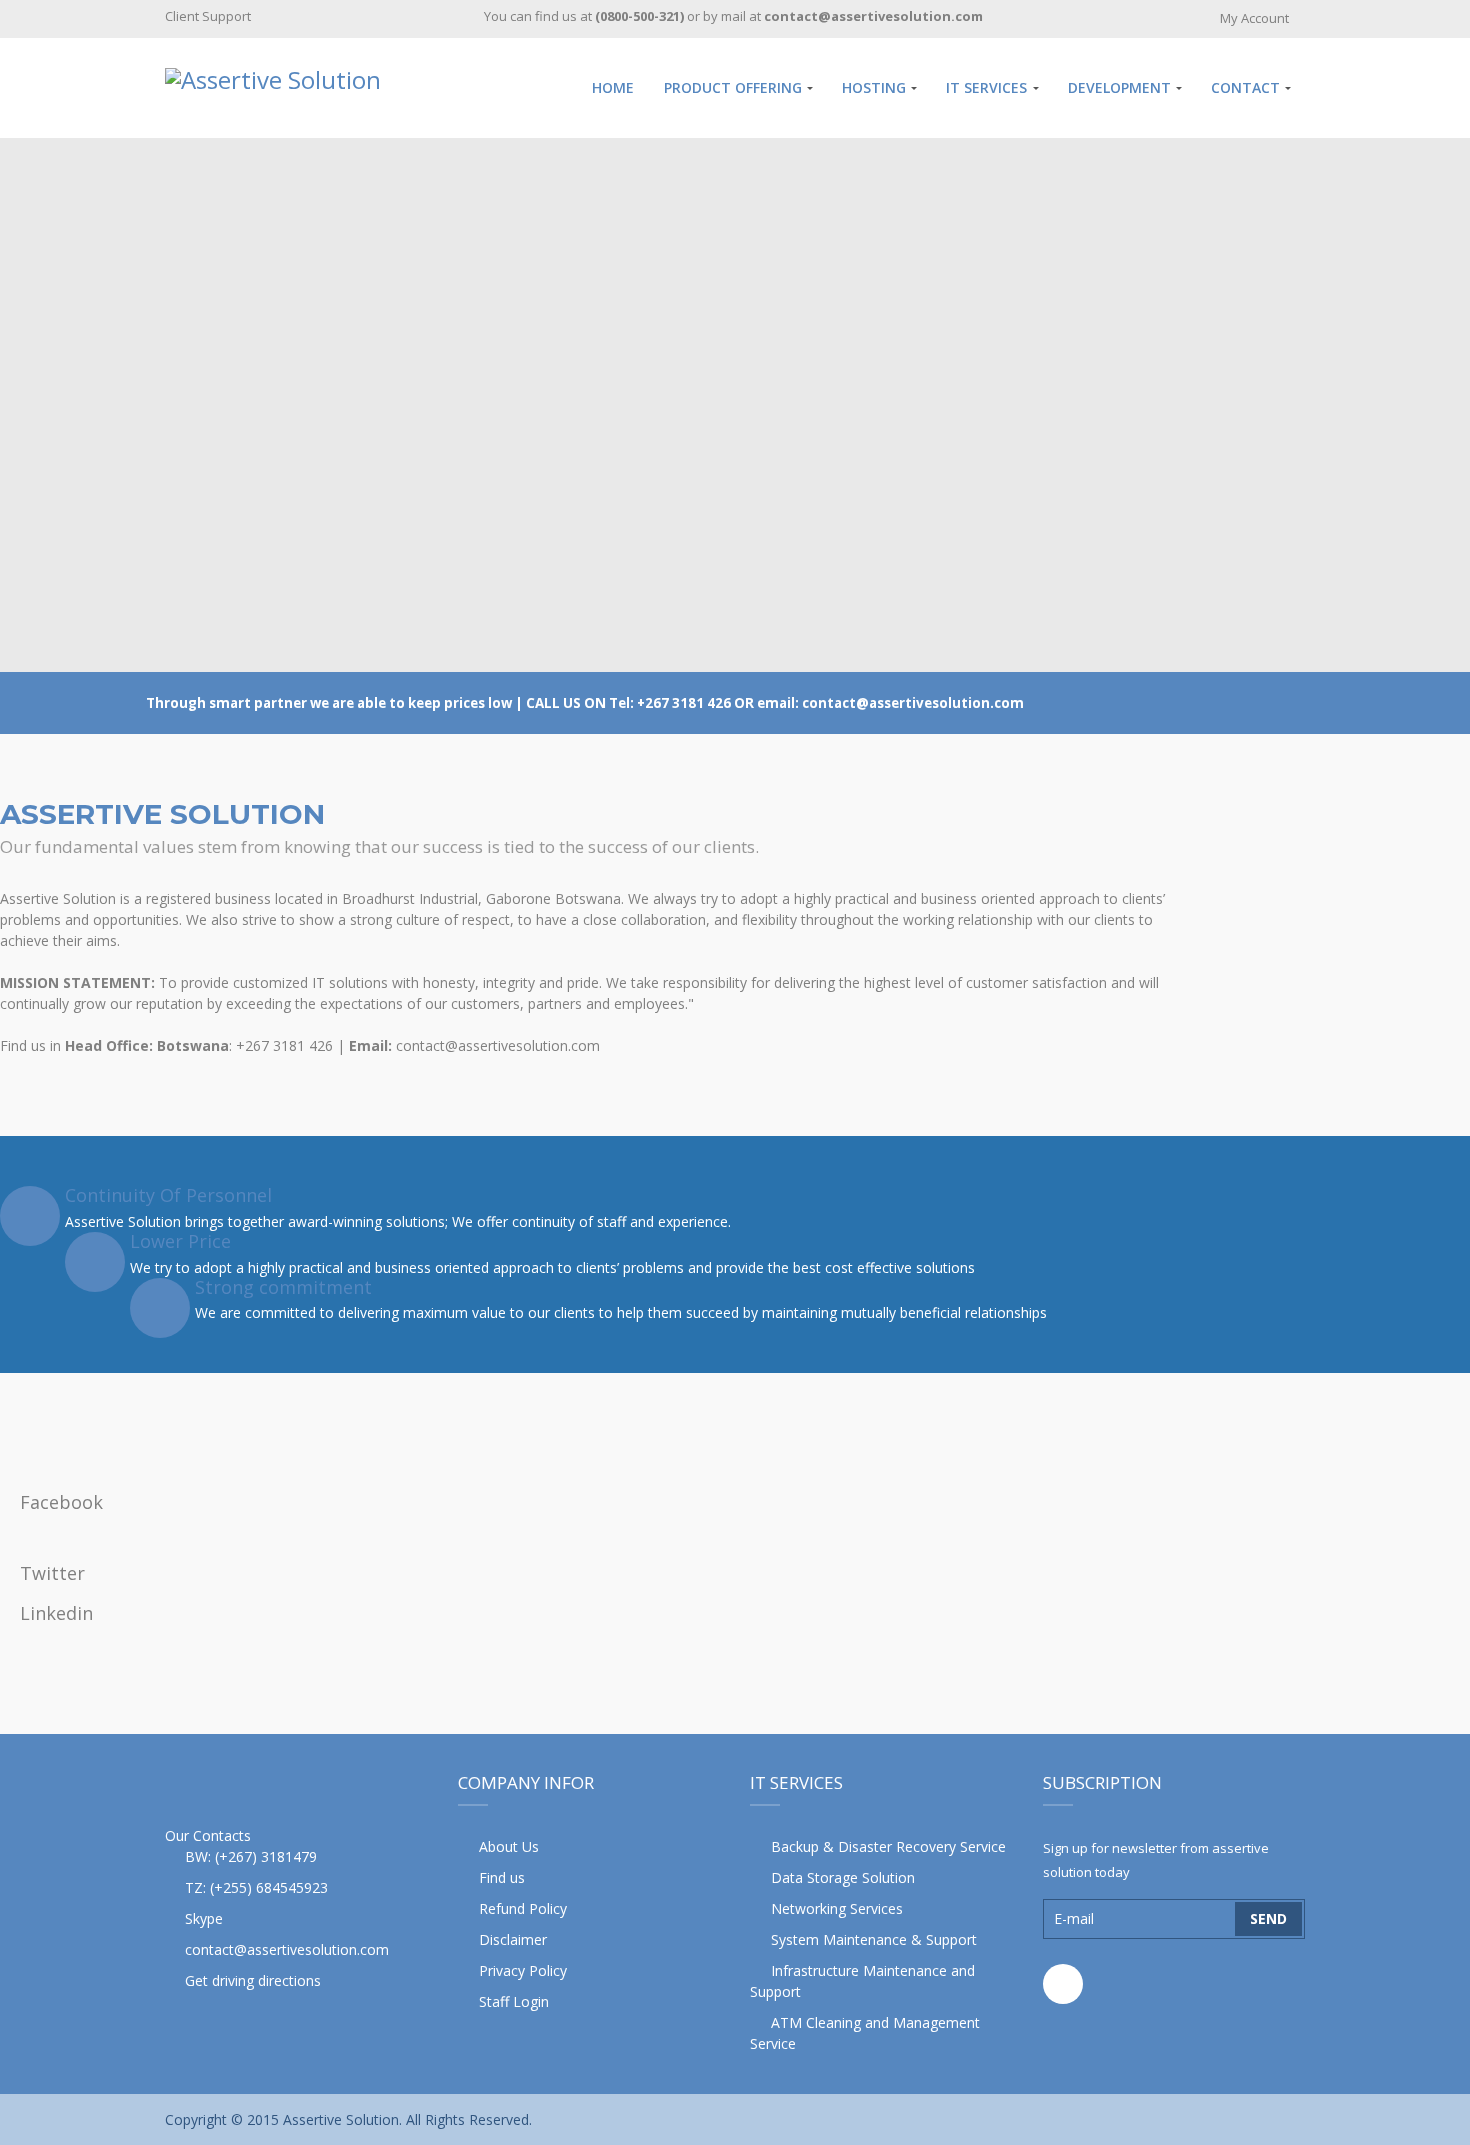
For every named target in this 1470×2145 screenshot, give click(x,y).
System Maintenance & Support (874, 1939)
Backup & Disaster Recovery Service (888, 1846)
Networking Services (837, 1908)
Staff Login (514, 2001)
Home (613, 87)
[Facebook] (1063, 1984)
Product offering (733, 87)
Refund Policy (523, 1908)
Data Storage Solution (843, 1877)
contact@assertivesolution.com (287, 1949)
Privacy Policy (523, 1970)
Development (1119, 87)
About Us (509, 1846)
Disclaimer (513, 1939)
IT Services (986, 87)
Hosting (874, 87)
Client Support (208, 16)
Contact (1245, 87)
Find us (502, 1877)
